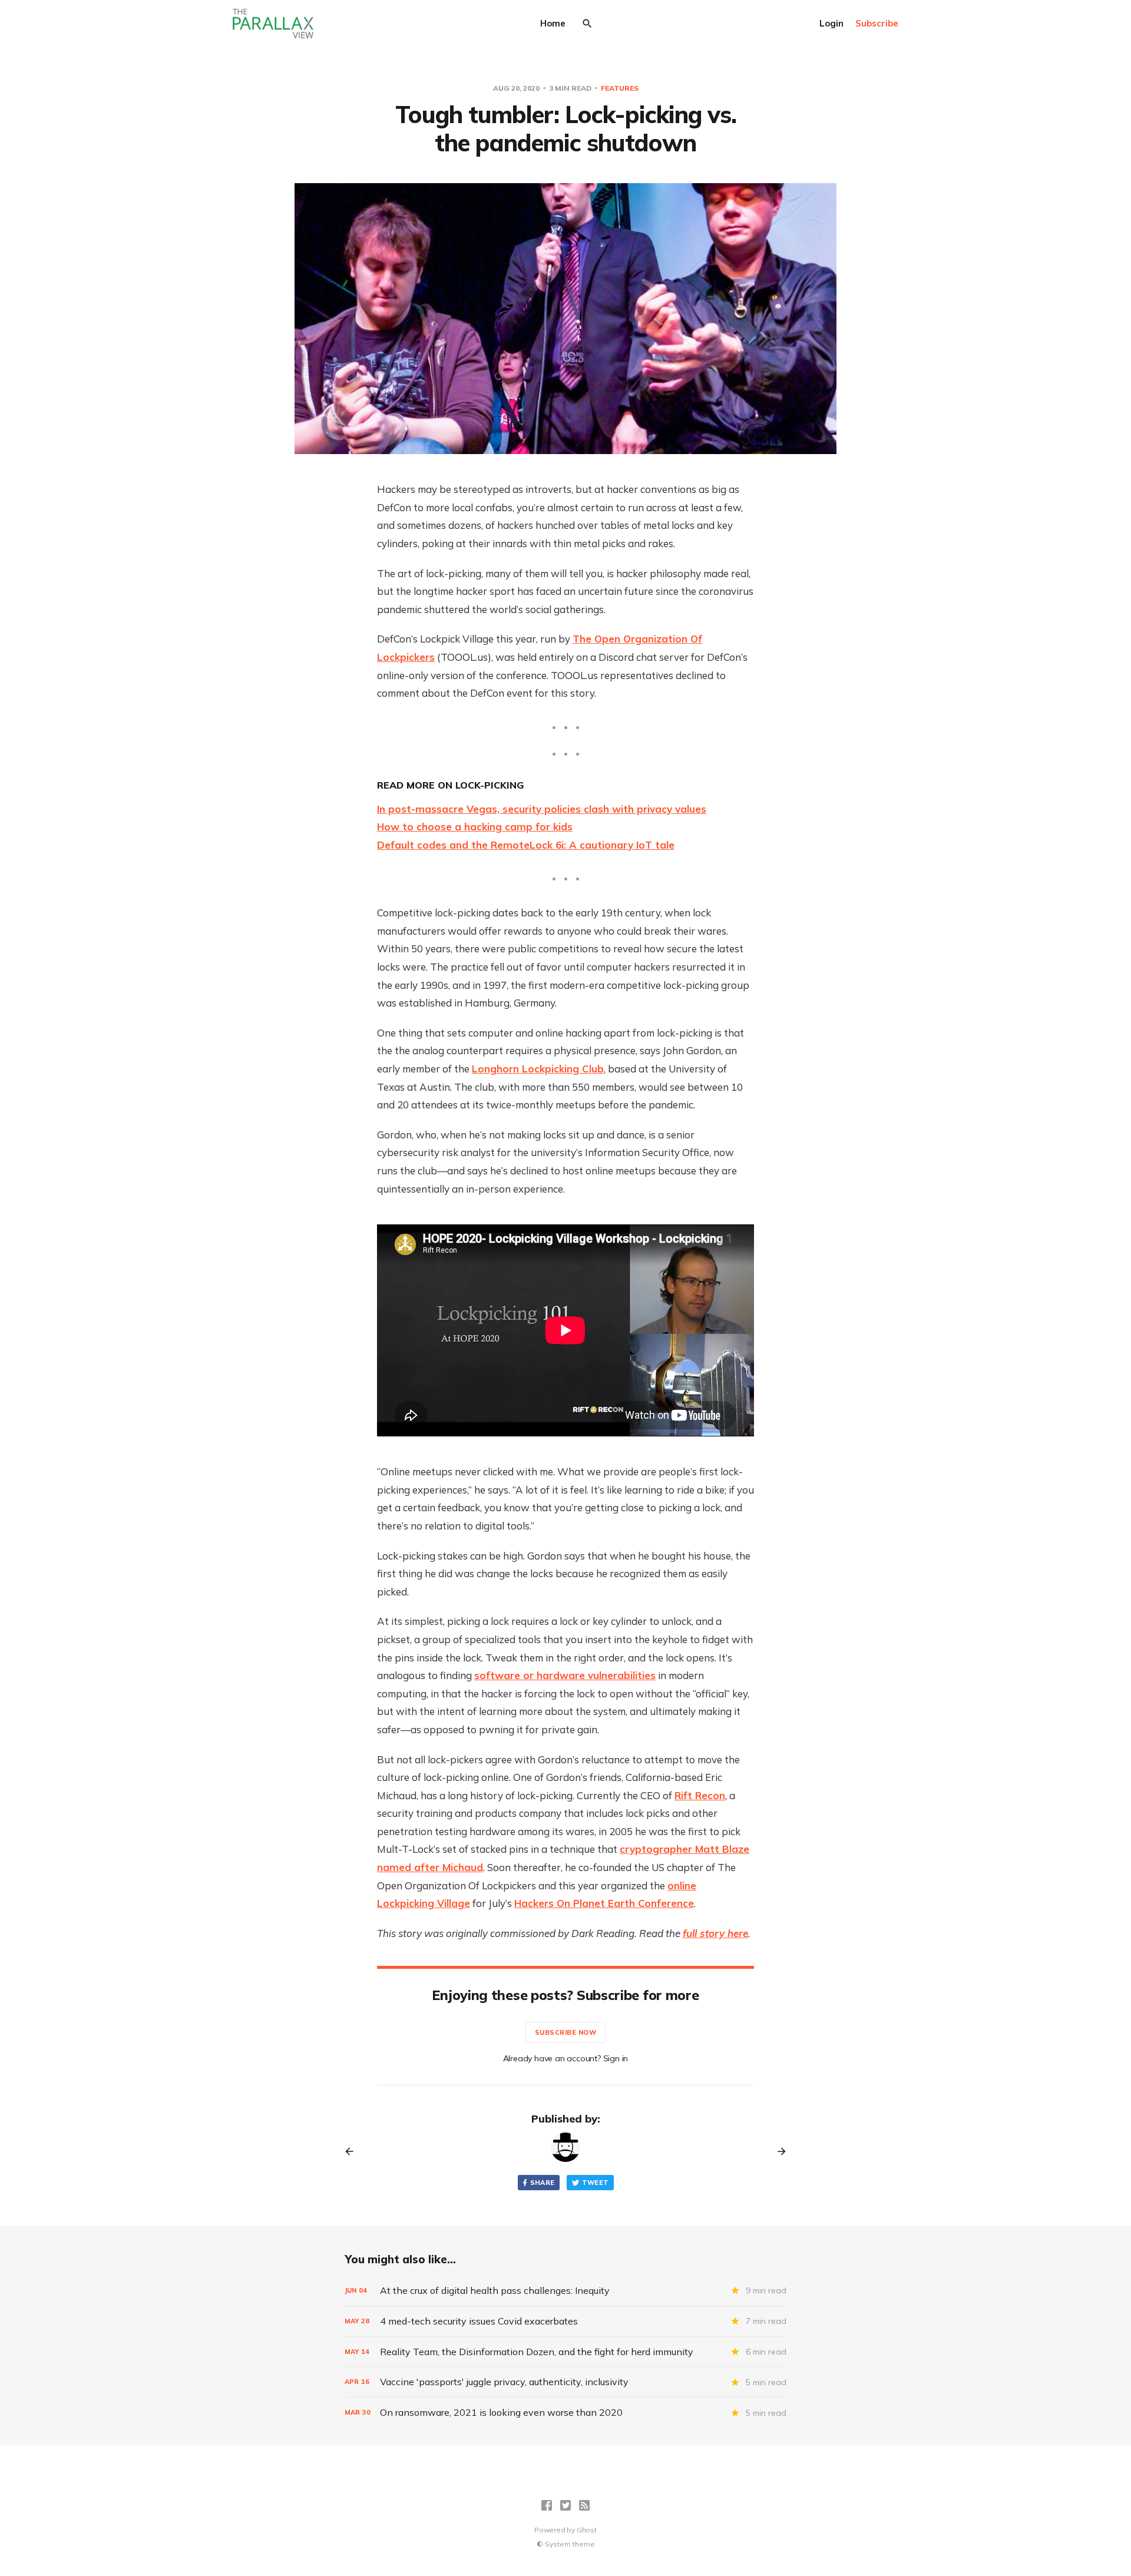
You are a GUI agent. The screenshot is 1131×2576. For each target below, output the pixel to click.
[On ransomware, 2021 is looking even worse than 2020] (565, 2413)
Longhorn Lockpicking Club (538, 1069)
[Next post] (778, 2151)
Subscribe (877, 23)
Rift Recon (700, 1795)
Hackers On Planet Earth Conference (604, 1903)
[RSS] (584, 2505)
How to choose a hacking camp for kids (475, 827)
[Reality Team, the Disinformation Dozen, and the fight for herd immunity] (565, 2352)
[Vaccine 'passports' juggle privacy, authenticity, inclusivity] (565, 2382)
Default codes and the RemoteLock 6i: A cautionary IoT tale (526, 845)
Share (543, 2183)
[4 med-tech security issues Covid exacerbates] (565, 2321)
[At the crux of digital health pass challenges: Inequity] (565, 2291)
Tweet (596, 2183)
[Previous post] (353, 2151)
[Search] (587, 24)
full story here (715, 1933)
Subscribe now (566, 2032)
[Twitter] (565, 2505)
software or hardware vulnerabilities (565, 1675)
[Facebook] (547, 2505)
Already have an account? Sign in (566, 2058)
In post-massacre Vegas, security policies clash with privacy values (542, 809)
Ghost (587, 2530)
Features (620, 88)
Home (553, 23)
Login (831, 23)
